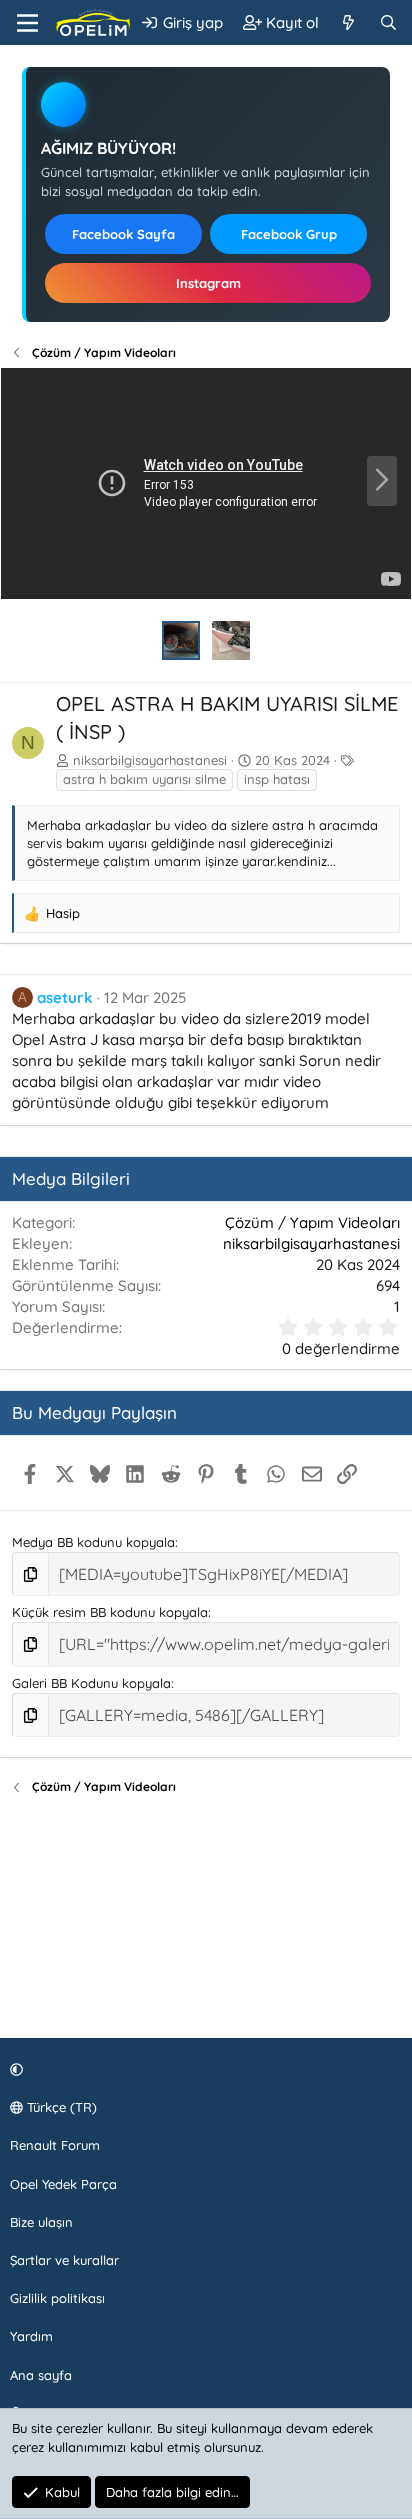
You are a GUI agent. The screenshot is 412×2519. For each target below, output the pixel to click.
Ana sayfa (41, 2375)
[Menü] (27, 23)
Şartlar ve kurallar (64, 2260)
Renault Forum (55, 2145)
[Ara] (388, 22)
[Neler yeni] (348, 22)
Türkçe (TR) (60, 2107)
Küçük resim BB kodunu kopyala (110, 1612)
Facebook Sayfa (123, 234)
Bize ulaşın (41, 2222)
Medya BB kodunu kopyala (93, 1542)
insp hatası (277, 779)
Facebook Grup (289, 234)
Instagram (208, 283)
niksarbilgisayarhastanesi (150, 760)
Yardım (31, 2336)
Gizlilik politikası (57, 2298)
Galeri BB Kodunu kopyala (91, 1683)
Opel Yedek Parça (63, 2184)
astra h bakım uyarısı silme (144, 779)
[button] (203, 2069)
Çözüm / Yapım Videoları (312, 1222)
